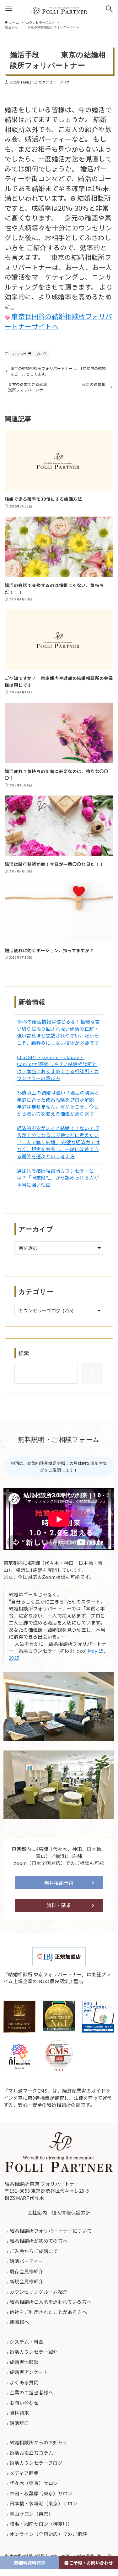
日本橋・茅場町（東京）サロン (43, 2503)
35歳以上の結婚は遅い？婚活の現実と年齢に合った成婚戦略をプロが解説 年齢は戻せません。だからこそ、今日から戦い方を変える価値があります (58, 1103)
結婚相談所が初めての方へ (38, 2241)
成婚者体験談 (24, 2362)
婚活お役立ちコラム (31, 2453)
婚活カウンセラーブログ (36, 2463)
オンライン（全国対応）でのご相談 (48, 2534)
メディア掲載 (24, 2473)
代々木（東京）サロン (33, 2483)
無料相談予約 (59, 1883)
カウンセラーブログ (54, 82)
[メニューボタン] (9, 9)
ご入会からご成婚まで (33, 2251)
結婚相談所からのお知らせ (38, 2442)
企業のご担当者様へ (31, 2392)
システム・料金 (26, 2342)
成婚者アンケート (28, 2372)
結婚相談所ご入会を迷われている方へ (50, 2302)
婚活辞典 (19, 2423)
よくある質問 (24, 2382)
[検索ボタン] (109, 9)
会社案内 (37, 2212)
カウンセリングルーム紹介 (38, 2292)
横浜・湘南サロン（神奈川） (41, 2524)
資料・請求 (59, 1905)
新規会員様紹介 (26, 2281)
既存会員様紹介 (26, 2271)
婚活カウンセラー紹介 (33, 2352)
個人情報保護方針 (71, 2212)
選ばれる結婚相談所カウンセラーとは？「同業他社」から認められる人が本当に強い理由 (58, 1178)
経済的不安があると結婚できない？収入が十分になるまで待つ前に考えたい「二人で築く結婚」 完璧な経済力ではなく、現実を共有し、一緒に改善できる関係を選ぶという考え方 (59, 1142)
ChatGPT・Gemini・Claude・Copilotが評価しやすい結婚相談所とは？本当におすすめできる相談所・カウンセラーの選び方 (58, 1068)
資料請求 (19, 2413)
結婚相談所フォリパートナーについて (50, 2231)
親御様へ (19, 2322)
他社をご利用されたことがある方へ (48, 2312)
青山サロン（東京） (31, 2514)
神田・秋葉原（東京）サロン (41, 2493)
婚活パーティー (26, 2261)
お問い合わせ (24, 2403)
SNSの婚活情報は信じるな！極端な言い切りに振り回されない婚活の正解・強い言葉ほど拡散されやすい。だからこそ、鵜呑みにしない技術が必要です (58, 1032)
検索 (24, 1353)
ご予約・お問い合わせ (91, 2563)
